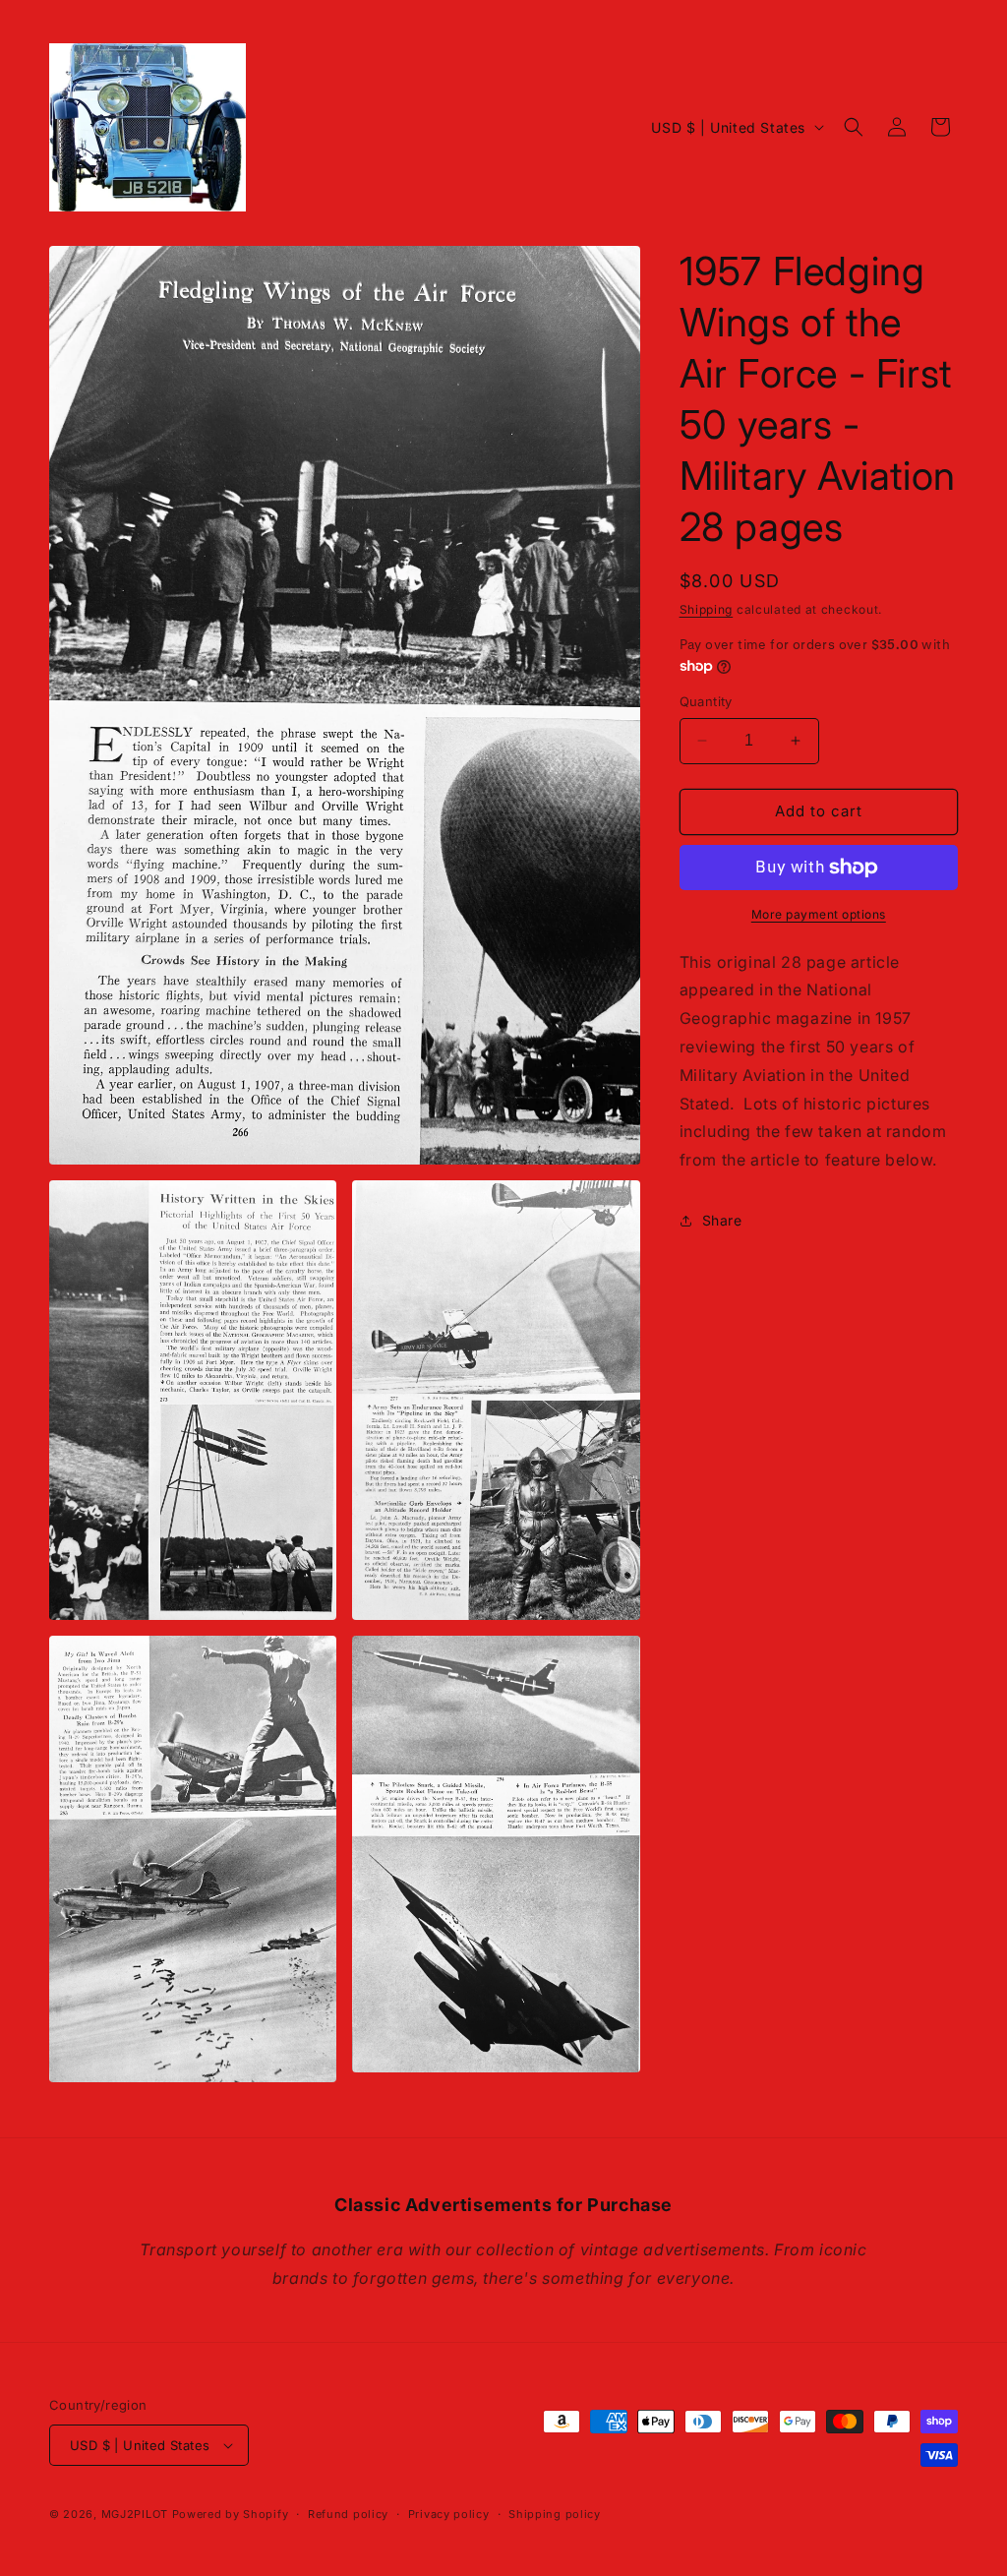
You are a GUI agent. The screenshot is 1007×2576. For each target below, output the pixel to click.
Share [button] (722, 1220)
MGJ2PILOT (135, 2514)
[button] (854, 127)
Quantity (706, 701)
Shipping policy (555, 2514)
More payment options (819, 914)
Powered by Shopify (231, 2514)
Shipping (707, 609)
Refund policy (348, 2514)
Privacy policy (449, 2514)
